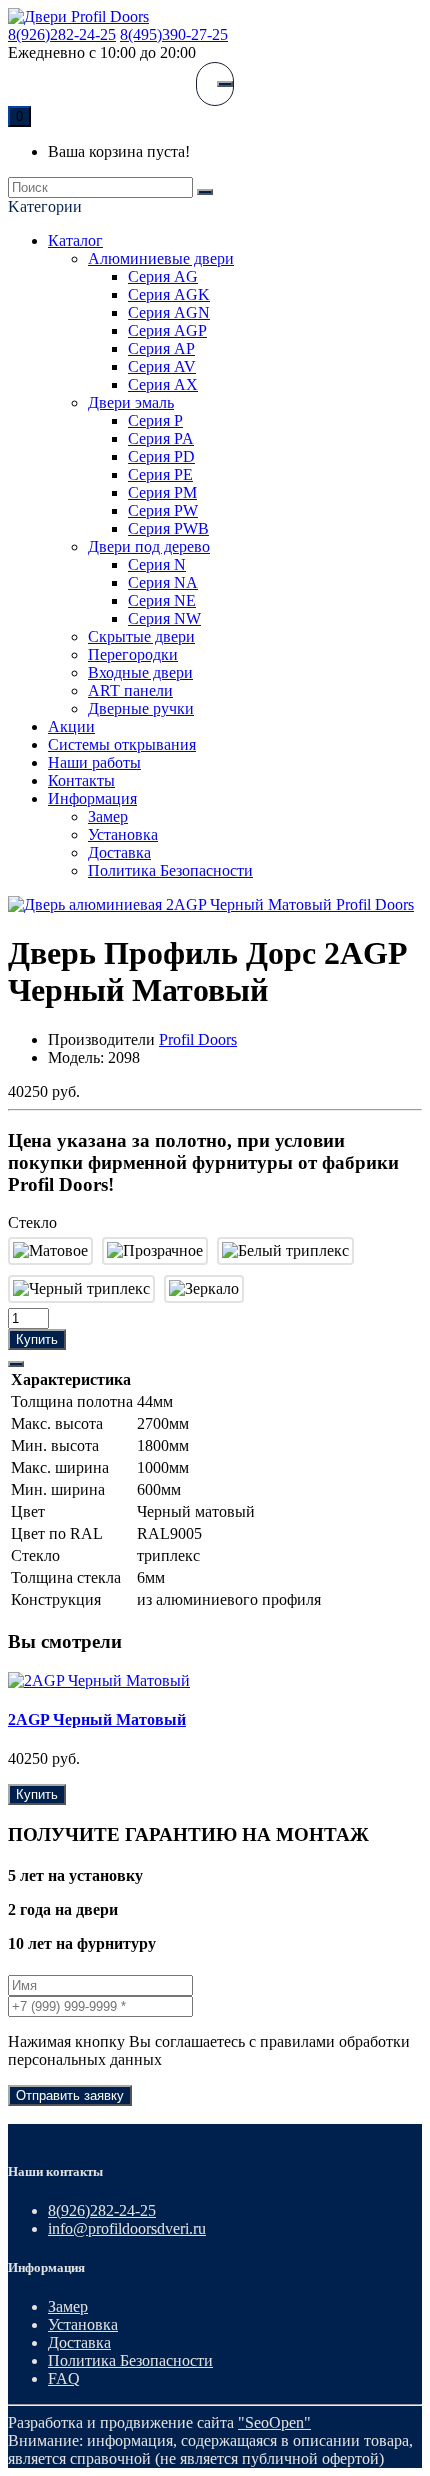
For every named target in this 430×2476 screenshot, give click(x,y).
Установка (123, 834)
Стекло (32, 1222)
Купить (37, 1339)
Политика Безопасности (170, 870)
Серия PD (161, 456)
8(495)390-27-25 (174, 34)
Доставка (119, 852)
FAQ (64, 2378)
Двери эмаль (131, 402)
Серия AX (163, 384)
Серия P (155, 420)
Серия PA (161, 438)
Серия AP (161, 348)
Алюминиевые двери (161, 258)
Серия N (157, 564)
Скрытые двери (141, 636)
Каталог (75, 240)
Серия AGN (169, 312)
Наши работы (94, 762)
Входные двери (140, 672)
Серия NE (162, 600)
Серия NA (163, 582)
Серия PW (163, 510)
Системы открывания (122, 744)
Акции (71, 726)
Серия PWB (168, 528)
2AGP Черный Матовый (97, 1719)
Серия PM (162, 492)
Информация (92, 798)
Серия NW (164, 618)
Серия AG (163, 276)
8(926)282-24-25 (62, 34)
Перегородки (133, 654)
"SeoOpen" (274, 2422)
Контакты (81, 780)
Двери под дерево (149, 546)
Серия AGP (167, 330)
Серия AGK (169, 294)
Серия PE (160, 474)
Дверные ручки (141, 708)
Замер (108, 816)
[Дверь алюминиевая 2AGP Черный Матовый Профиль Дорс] (211, 904)
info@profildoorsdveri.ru (127, 2228)
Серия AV (162, 366)
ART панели (130, 690)
